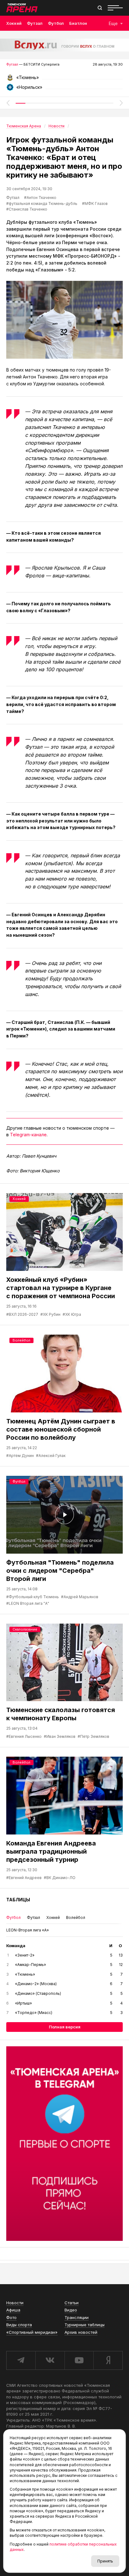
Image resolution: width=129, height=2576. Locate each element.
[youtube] (79, 2360)
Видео (71, 2310)
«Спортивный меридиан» (32, 2332)
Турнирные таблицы (85, 2325)
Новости (15, 2303)
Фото (11, 2317)
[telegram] (21, 2360)
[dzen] (108, 2360)
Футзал (35, 23)
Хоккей (14, 23)
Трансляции (77, 2317)
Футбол (56, 23)
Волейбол (21, 1340)
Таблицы (18, 1900)
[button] (8, 103)
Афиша (13, 2310)
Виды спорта (19, 2325)
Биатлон (78, 23)
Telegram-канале (28, 1135)
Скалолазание (25, 1629)
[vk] (50, 2360)
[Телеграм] (64, 2144)
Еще (113, 23)
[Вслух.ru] (64, 45)
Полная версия (65, 2027)
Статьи (72, 2303)
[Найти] (100, 8)
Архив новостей (81, 2332)
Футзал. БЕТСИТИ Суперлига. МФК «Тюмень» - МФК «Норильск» (64, 80)
